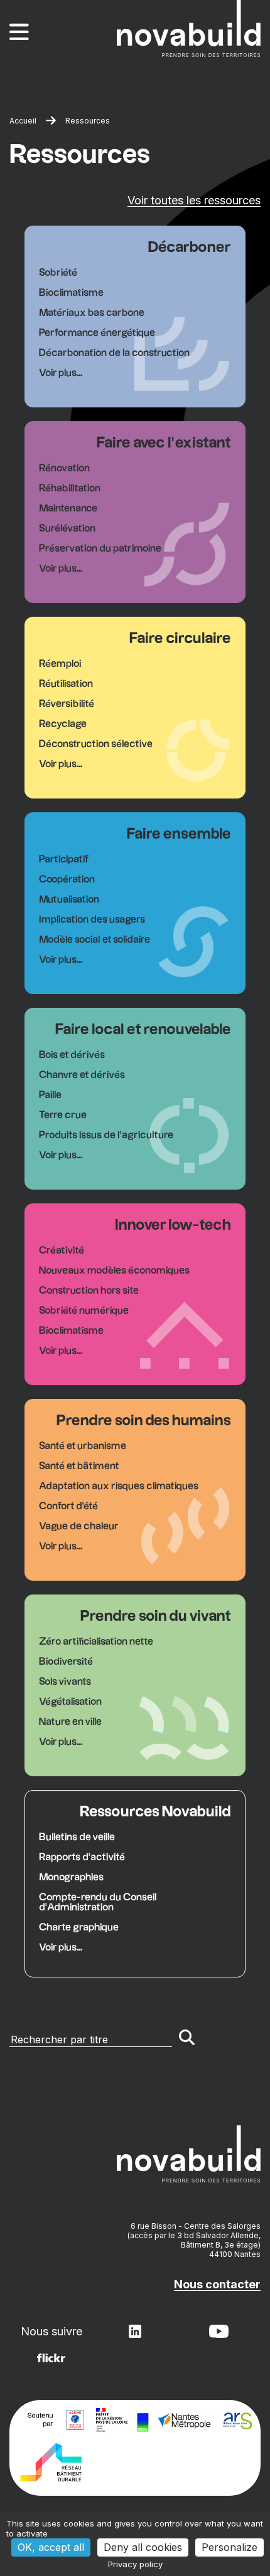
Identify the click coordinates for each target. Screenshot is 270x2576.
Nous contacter (217, 2284)
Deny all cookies (143, 2547)
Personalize (229, 2547)
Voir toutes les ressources (194, 200)
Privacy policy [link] (135, 2564)
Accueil (23, 121)
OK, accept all (51, 2547)
